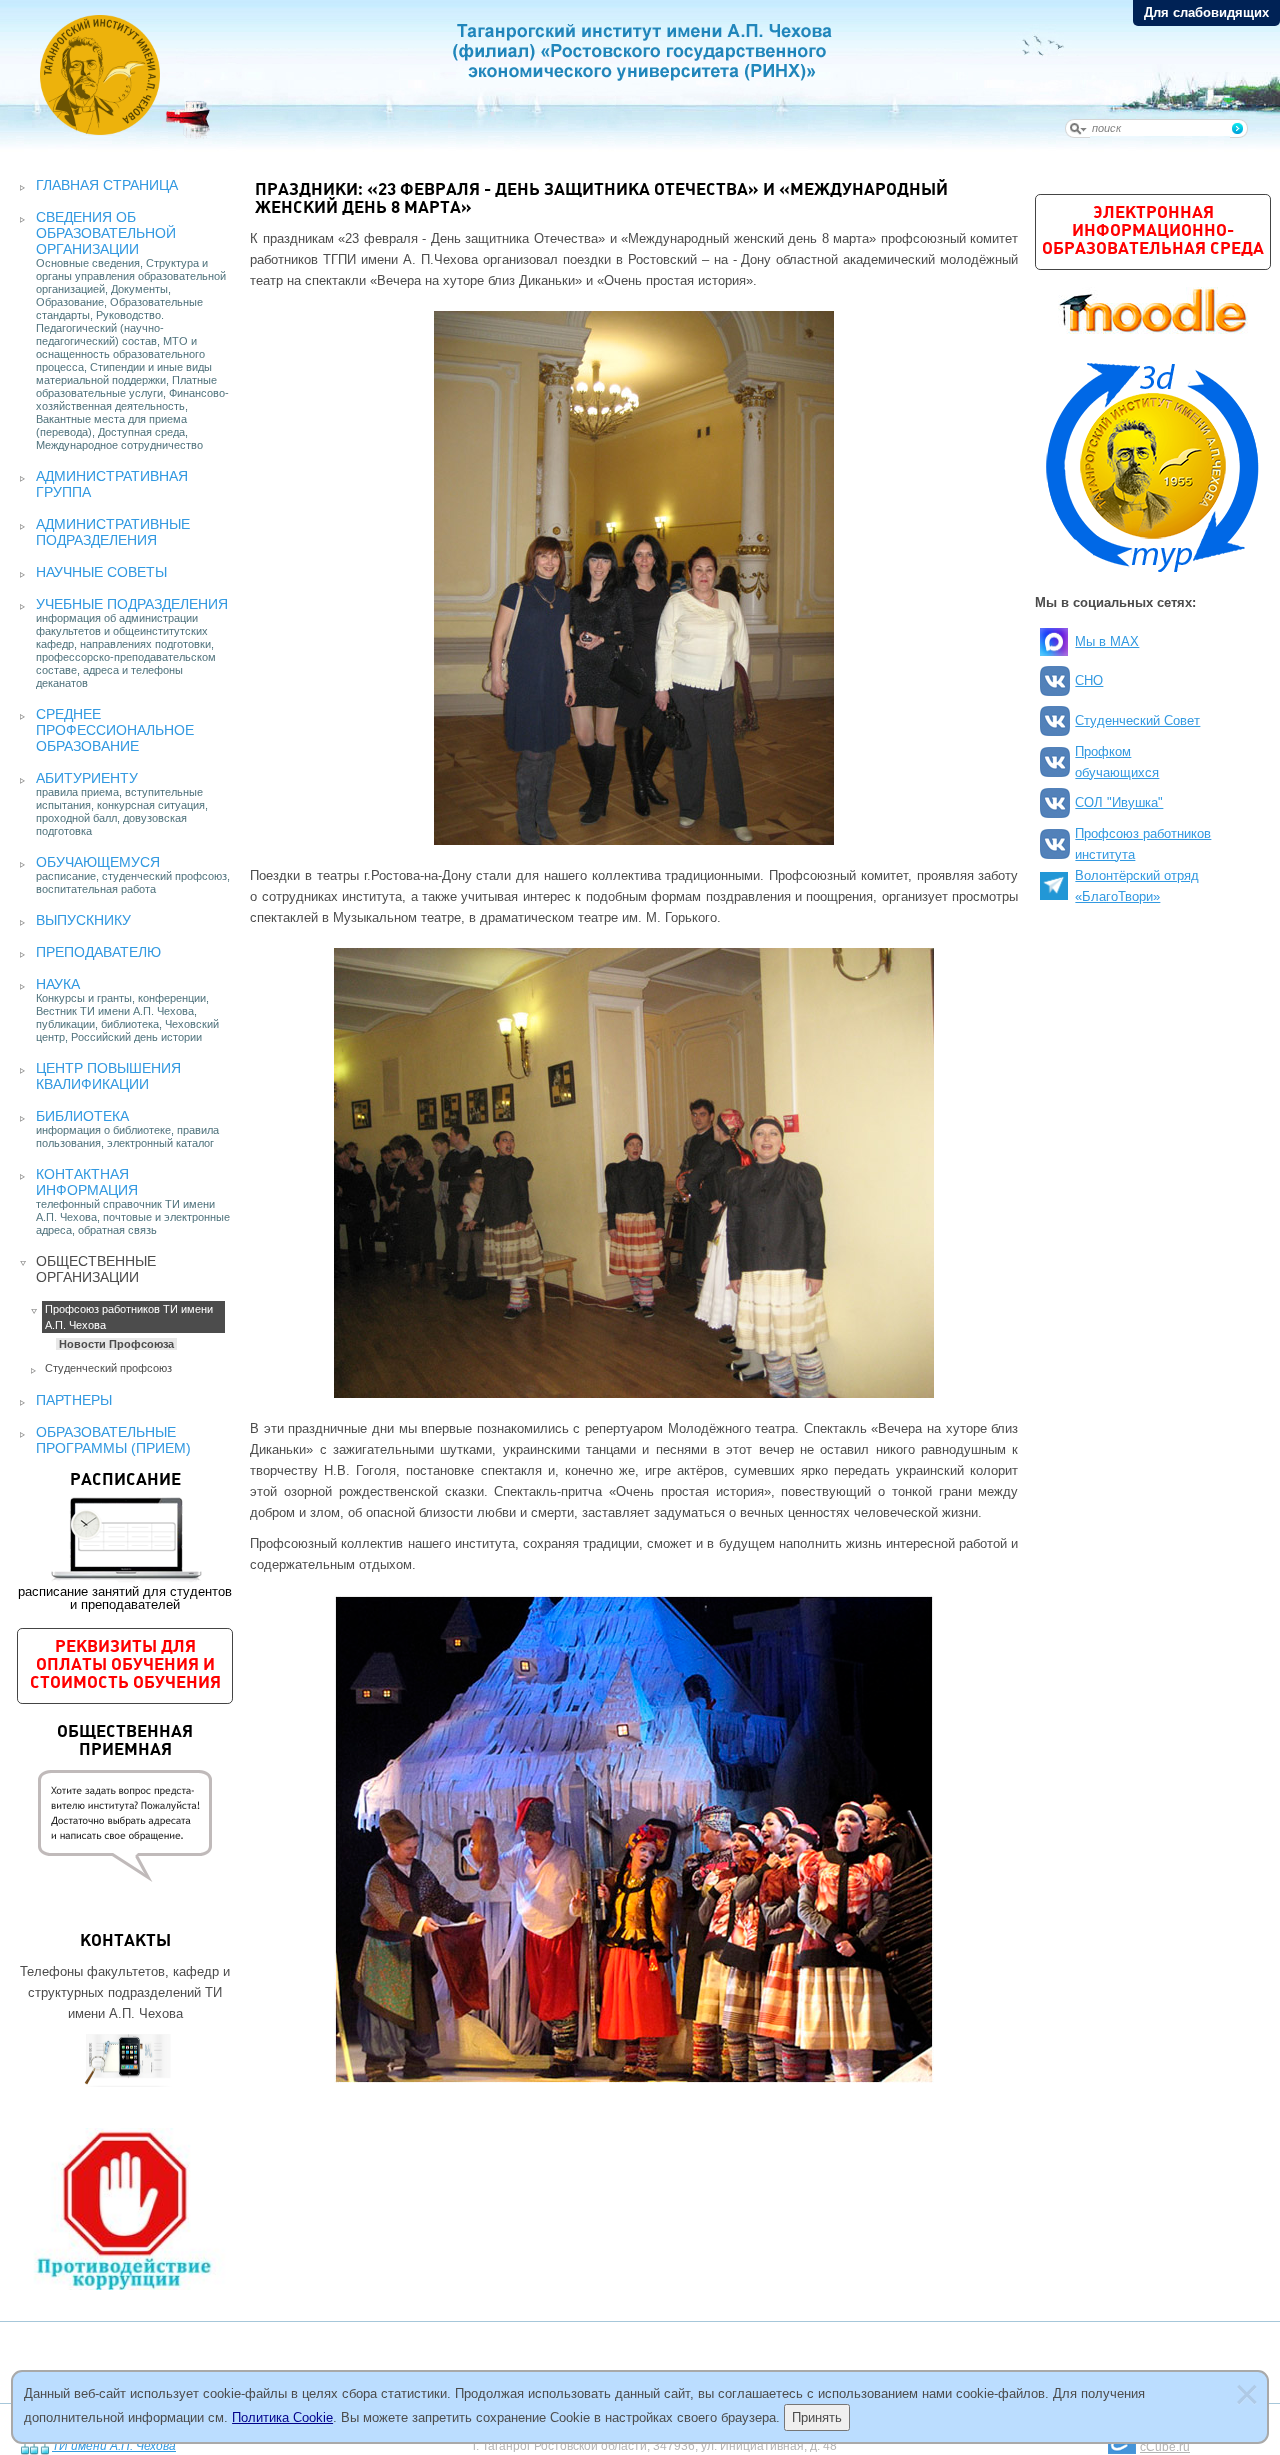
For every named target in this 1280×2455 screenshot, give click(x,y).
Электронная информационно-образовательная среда (1153, 231)
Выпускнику (83, 920)
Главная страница (107, 185)
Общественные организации (96, 1269)
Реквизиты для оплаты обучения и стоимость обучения (125, 1665)
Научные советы (101, 572)
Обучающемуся (98, 862)
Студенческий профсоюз (108, 1368)
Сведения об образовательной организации (106, 233)
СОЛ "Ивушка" (1119, 802)
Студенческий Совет (1137, 720)
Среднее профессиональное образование (115, 730)
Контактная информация (87, 1182)
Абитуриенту (87, 778)
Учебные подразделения (132, 604)
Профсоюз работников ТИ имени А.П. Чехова (129, 1317)
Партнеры (74, 1400)
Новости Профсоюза (116, 1344)
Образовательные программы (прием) (113, 1440)
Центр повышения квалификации (108, 1076)
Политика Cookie (282, 2417)
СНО (1089, 680)
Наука (58, 984)
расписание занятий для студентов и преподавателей (125, 1542)
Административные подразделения (113, 532)
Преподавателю (98, 952)
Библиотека (82, 1116)
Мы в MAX (1107, 641)
